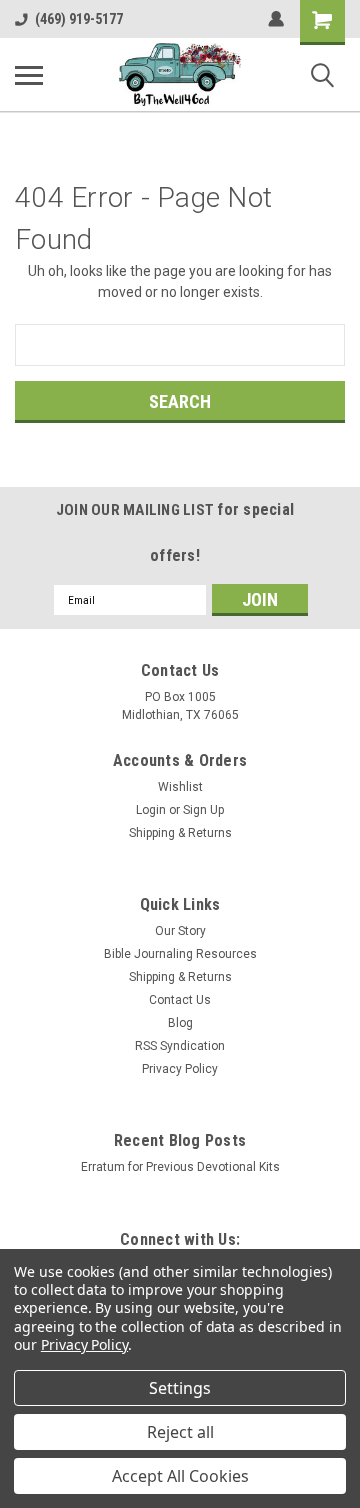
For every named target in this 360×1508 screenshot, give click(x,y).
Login (151, 810)
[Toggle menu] (29, 75)
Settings (180, 1388)
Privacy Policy (180, 1069)
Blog (180, 1023)
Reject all (180, 1432)
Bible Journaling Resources (180, 954)
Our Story (180, 931)
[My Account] (276, 19)
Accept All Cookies (180, 1476)
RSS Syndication (180, 1046)
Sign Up (203, 810)
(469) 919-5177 (79, 19)
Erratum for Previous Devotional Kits (180, 1167)
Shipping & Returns (180, 833)
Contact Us (180, 1000)
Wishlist (180, 787)
